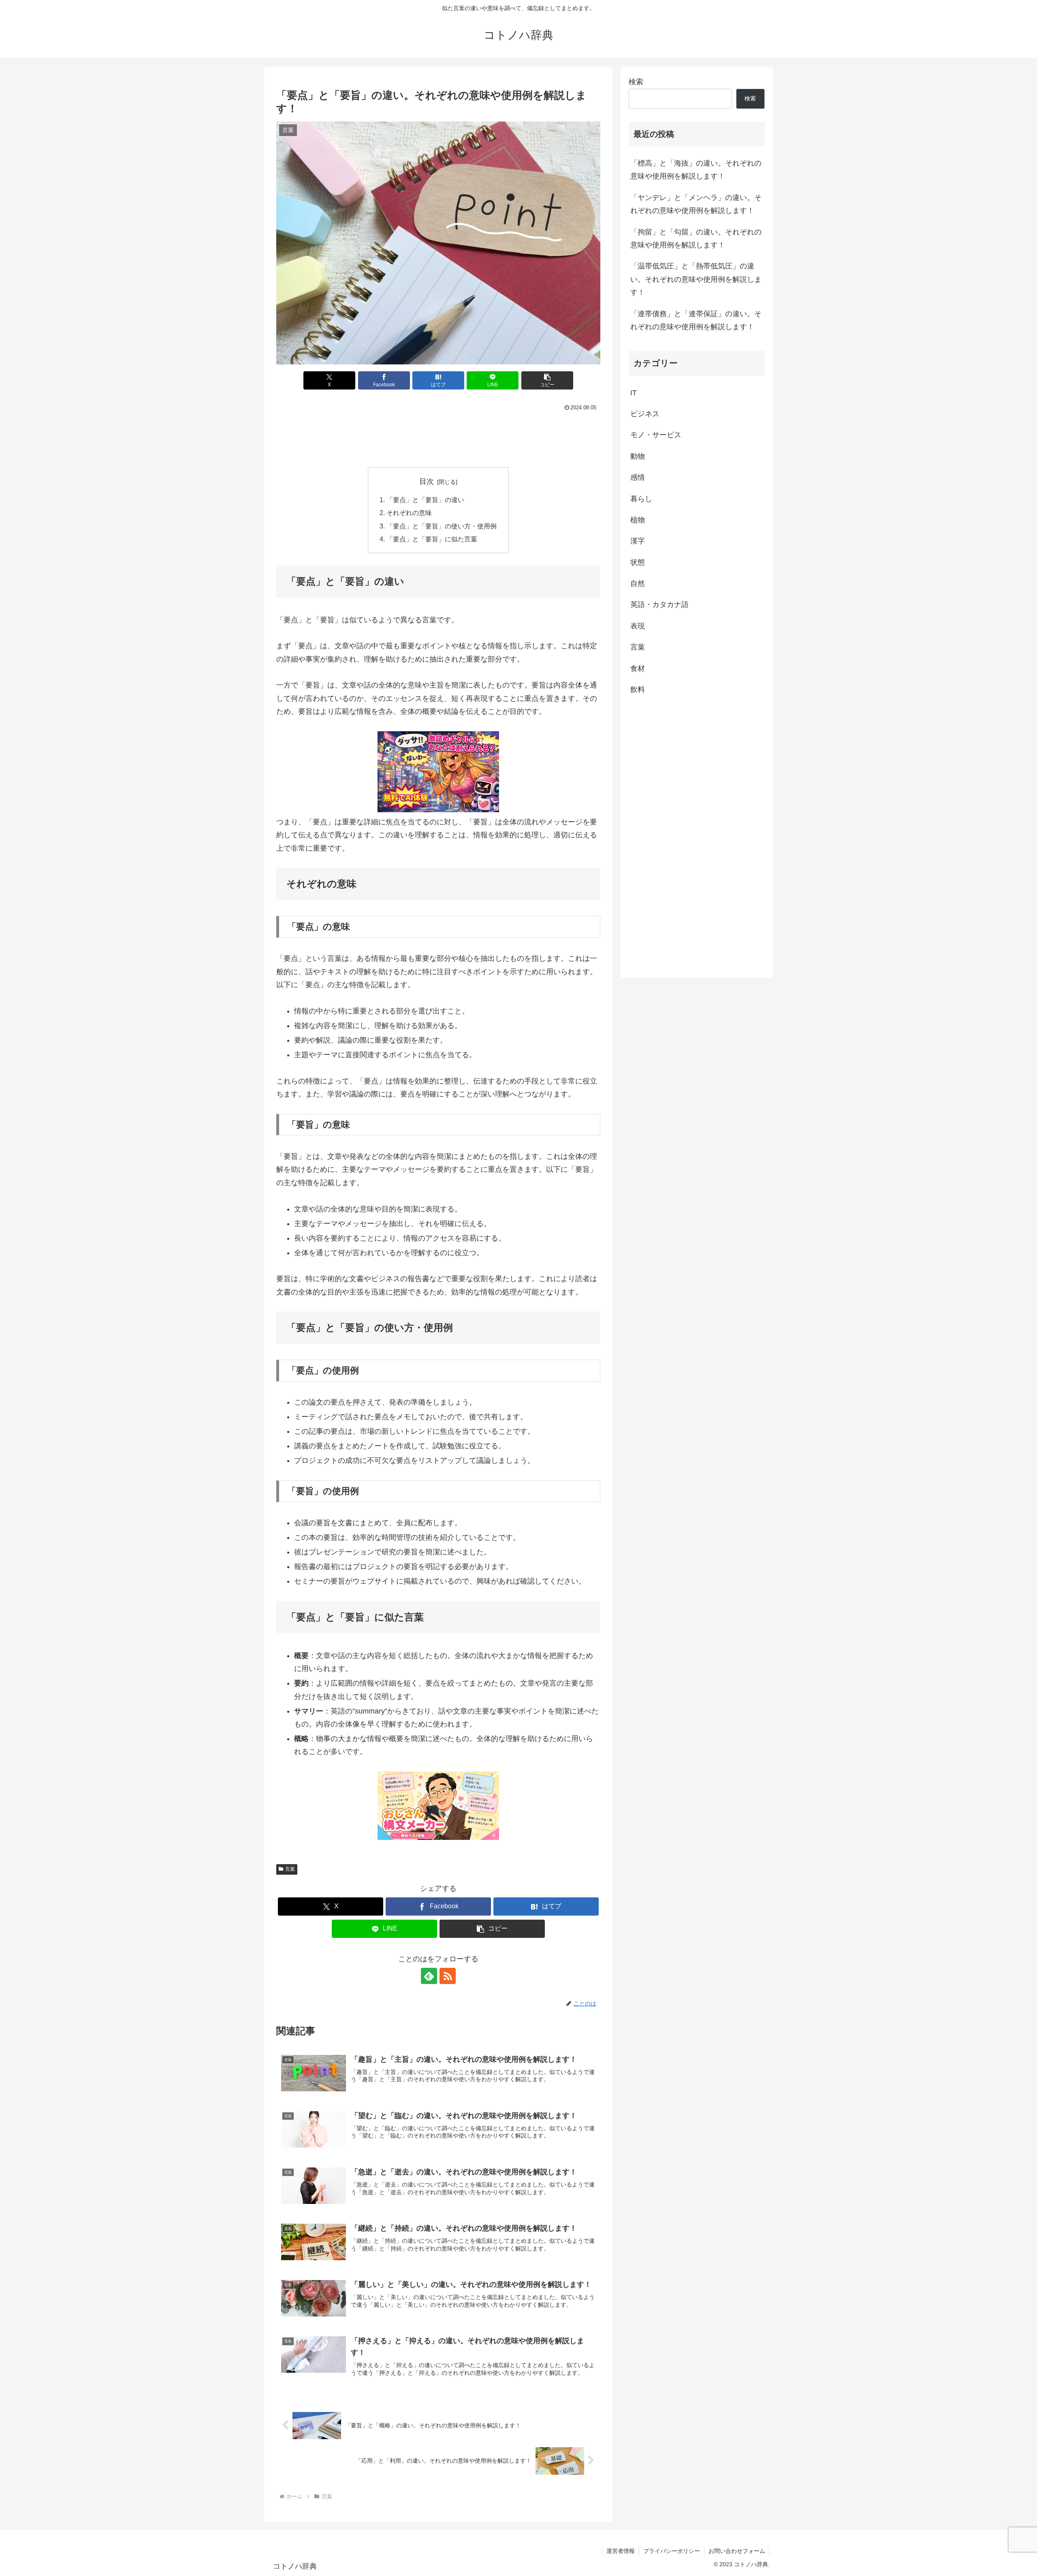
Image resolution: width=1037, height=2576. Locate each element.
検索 (636, 82)
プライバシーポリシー (672, 2551)
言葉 (290, 1869)
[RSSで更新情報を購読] (448, 1976)
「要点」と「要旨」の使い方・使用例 (442, 526)
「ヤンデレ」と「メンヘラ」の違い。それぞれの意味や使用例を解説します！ (696, 204)
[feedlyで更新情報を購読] (429, 1976)
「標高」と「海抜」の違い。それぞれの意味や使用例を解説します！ (696, 170)
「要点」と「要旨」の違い (425, 500)
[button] (547, 380)
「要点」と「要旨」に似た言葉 (432, 539)
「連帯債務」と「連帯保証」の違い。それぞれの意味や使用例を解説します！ (696, 320)
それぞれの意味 (409, 513)
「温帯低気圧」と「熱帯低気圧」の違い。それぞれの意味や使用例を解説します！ (696, 279)
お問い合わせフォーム (737, 2551)
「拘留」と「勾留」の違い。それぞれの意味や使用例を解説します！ (696, 238)
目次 (427, 481)
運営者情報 (621, 2551)
